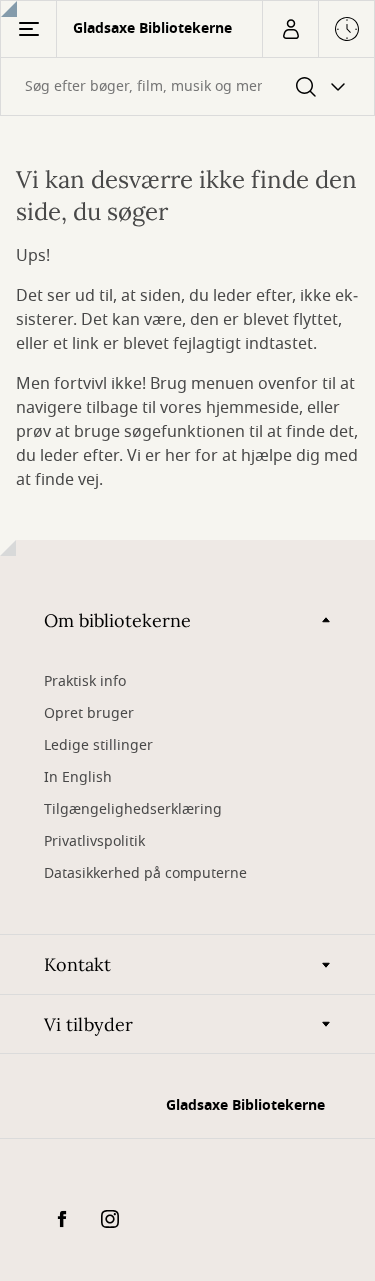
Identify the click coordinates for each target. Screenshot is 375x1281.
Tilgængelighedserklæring (133, 809)
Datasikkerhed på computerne (145, 873)
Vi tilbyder (88, 1024)
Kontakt (77, 964)
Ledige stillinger (98, 745)
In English (78, 777)
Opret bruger (89, 713)
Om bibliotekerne (117, 620)
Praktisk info (85, 681)
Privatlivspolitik (94, 841)
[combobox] (187, 86)
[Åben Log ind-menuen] (290, 29)
